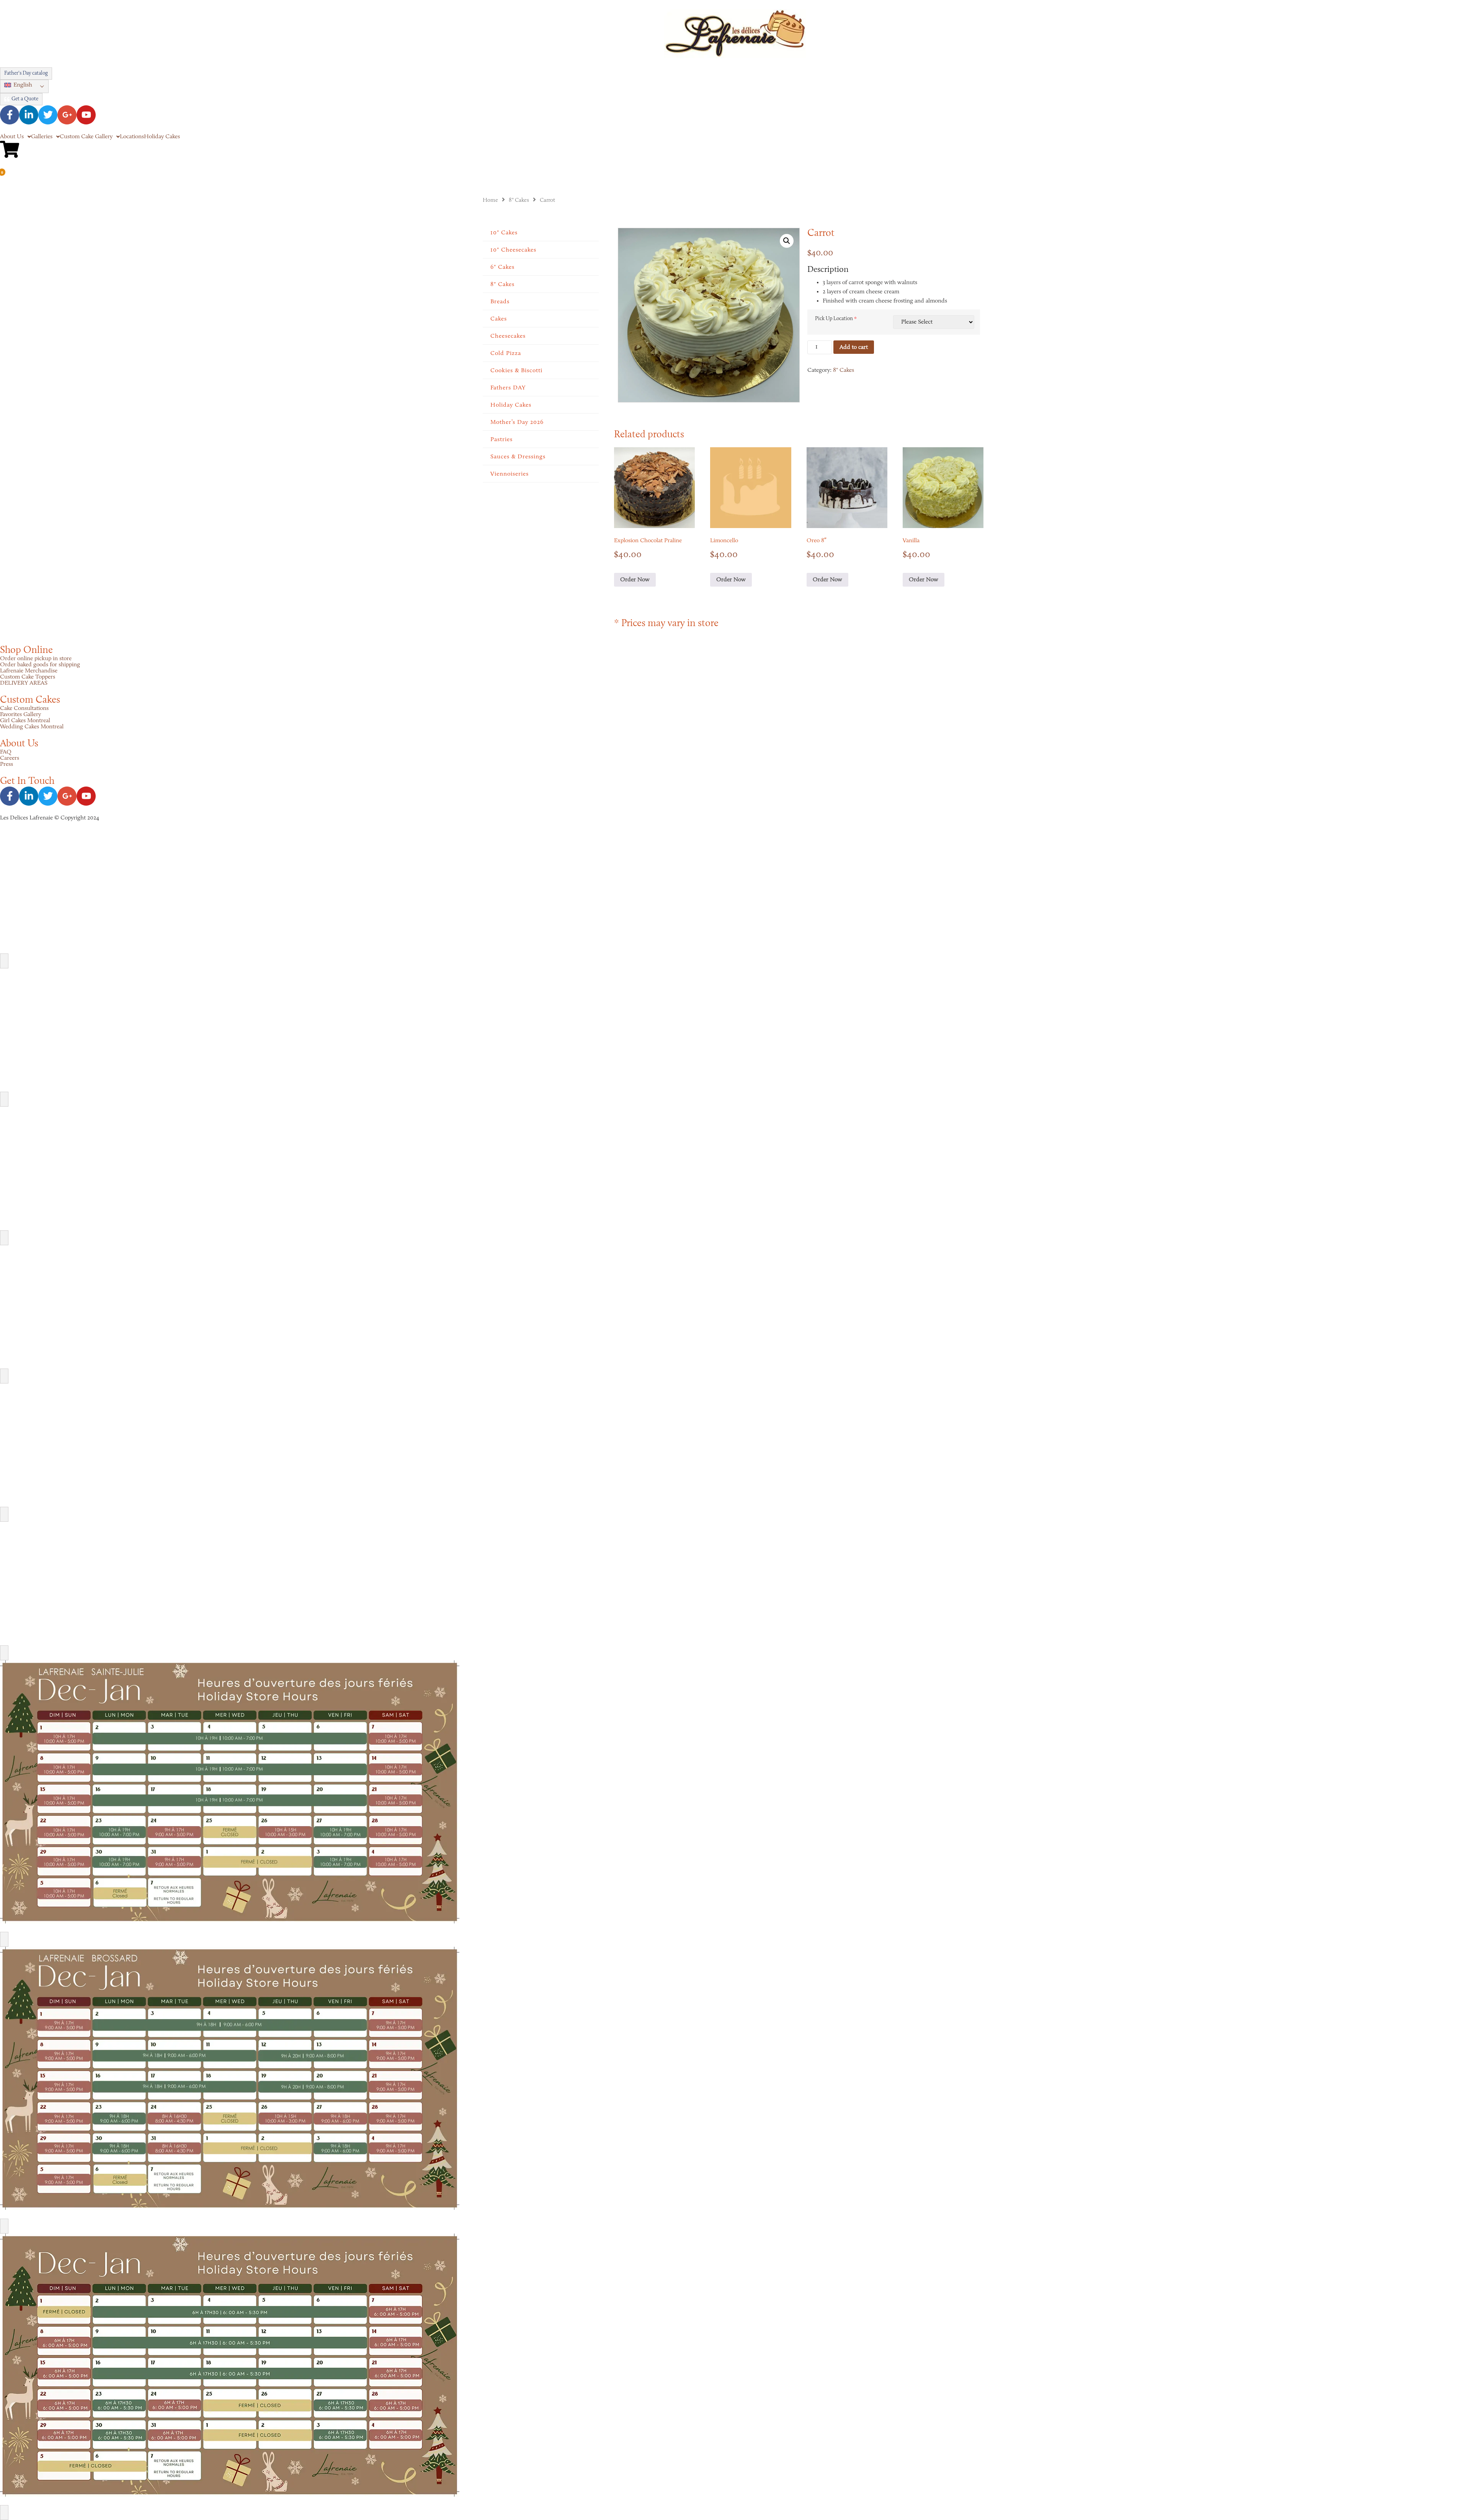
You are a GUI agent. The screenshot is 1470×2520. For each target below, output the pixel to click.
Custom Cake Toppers (28, 677)
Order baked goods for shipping (40, 665)
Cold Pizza (506, 353)
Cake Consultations (24, 708)
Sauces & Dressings (518, 457)
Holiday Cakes (162, 137)
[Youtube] (86, 115)
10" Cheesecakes (513, 250)
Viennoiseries (510, 474)
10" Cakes (504, 233)
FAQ (6, 752)
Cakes (499, 319)
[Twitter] (48, 115)
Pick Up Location (834, 319)
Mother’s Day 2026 (517, 422)
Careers (10, 758)
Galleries (42, 137)
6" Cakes (502, 267)
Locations (132, 137)
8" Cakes (519, 200)
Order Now (635, 580)
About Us (12, 137)
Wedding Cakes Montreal (32, 727)
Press (7, 764)
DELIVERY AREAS (24, 683)
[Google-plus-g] (67, 115)
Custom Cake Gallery (86, 137)
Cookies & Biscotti (516, 371)
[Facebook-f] (10, 115)
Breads (500, 302)
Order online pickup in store (36, 659)
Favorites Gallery (20, 715)
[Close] (4, 961)
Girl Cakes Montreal (25, 721)
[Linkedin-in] (29, 115)
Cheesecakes (508, 336)
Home (490, 200)
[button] (24, 86)
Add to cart (854, 347)
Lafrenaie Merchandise (29, 671)
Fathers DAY (508, 388)
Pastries (501, 440)
